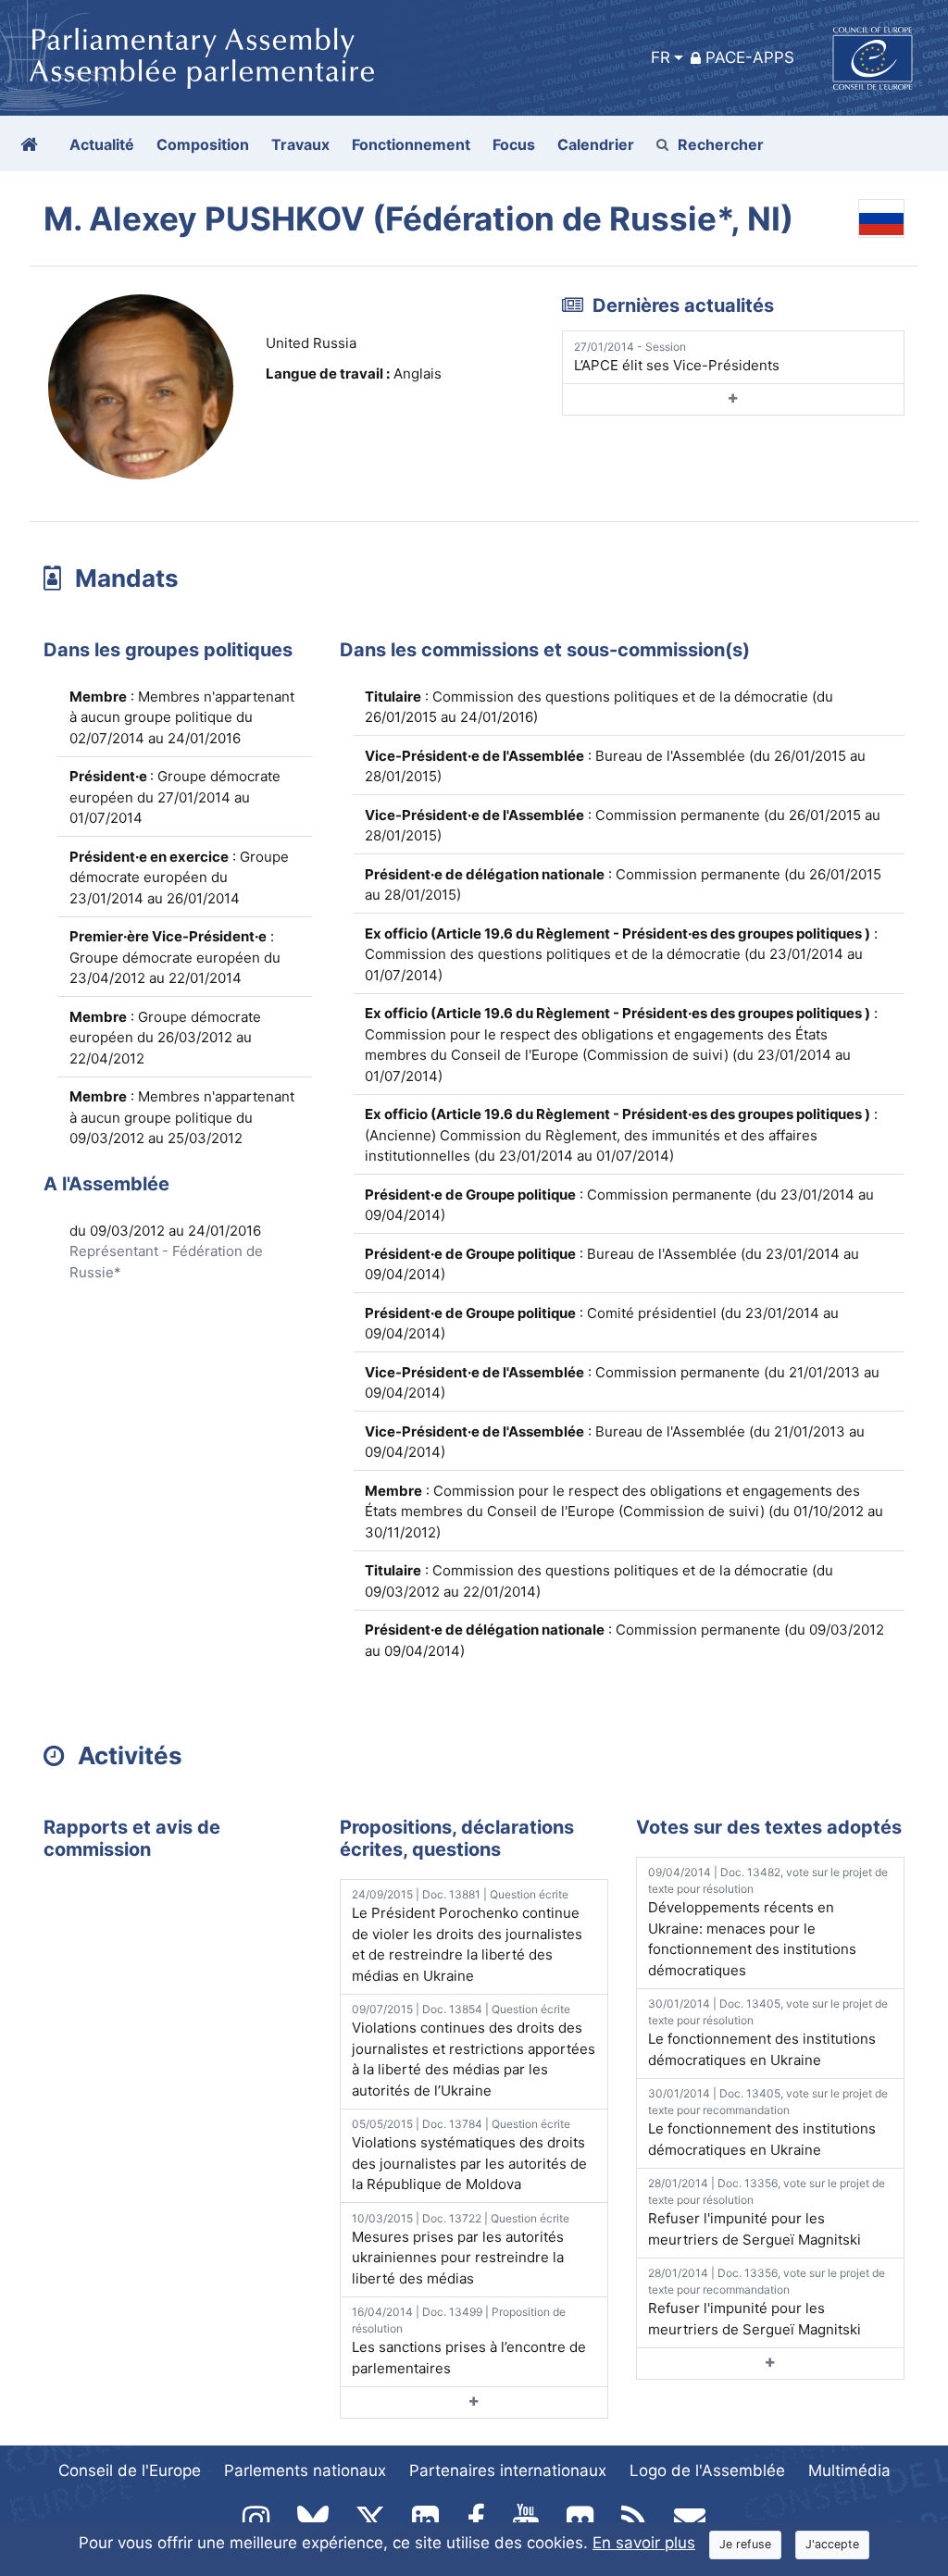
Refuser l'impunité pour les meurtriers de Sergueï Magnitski (767, 2212)
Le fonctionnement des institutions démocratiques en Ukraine (768, 2033)
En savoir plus (644, 2543)
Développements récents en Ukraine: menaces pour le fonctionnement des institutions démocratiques (768, 1922)
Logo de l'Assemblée (707, 2470)
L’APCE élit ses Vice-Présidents (677, 357)
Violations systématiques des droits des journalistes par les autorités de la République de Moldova (469, 2155)
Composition (203, 144)
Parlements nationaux (305, 2470)
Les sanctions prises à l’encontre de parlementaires (469, 2341)
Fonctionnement (411, 144)
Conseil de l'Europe (130, 2470)
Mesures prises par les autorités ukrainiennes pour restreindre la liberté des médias (461, 2249)
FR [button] (661, 57)
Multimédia (849, 2470)
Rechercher (721, 144)
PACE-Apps (750, 57)
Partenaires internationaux (508, 2470)
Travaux (300, 144)
